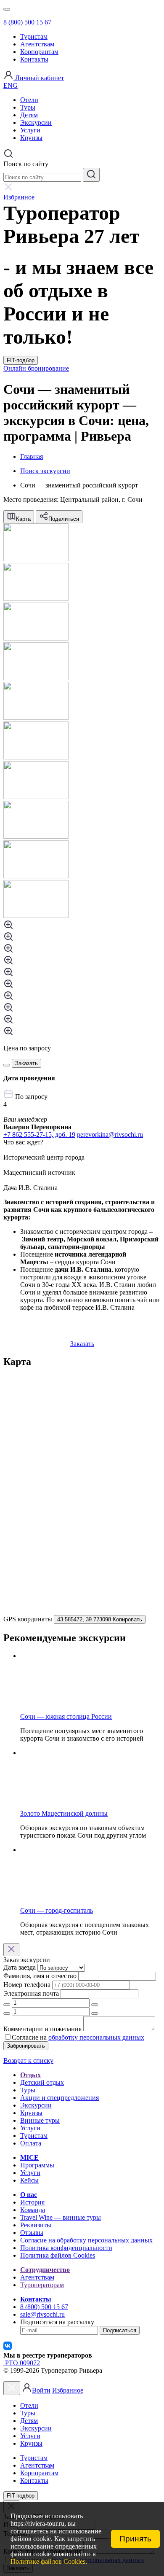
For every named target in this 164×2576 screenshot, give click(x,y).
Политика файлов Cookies (58, 2255)
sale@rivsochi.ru (42, 2314)
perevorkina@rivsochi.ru (110, 1135)
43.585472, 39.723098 (100, 1619)
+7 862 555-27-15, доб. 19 (39, 1135)
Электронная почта (31, 1993)
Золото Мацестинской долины (64, 1813)
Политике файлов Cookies (48, 2561)
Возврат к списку (28, 2061)
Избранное (68, 2390)
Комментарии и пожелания (42, 2029)
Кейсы (29, 2180)
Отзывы (32, 2233)
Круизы (31, 138)
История (32, 2202)
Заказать (82, 1344)
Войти (41, 2390)
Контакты (34, 59)
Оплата (31, 2143)
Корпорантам (39, 52)
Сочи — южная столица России (66, 1716)
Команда (33, 2210)
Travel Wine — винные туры (61, 2217)
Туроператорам (42, 2285)
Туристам (34, 36)
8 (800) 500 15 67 (27, 22)
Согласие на (29, 2037)
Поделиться (64, 519)
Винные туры (40, 2120)
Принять (135, 2539)
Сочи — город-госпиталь (57, 1910)
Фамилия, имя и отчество (40, 1976)
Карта (23, 519)
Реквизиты (36, 2225)
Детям (29, 115)
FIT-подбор (21, 360)
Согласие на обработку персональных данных (86, 2240)
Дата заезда (20, 1967)
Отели (29, 100)
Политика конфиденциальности (66, 2248)
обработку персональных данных (96, 2037)
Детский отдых (42, 2082)
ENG (11, 85)
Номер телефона (27, 1985)
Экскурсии (36, 122)
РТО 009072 (22, 2363)
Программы (37, 2165)
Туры (28, 107)
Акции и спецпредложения (60, 2098)
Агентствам (37, 44)
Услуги (30, 130)
